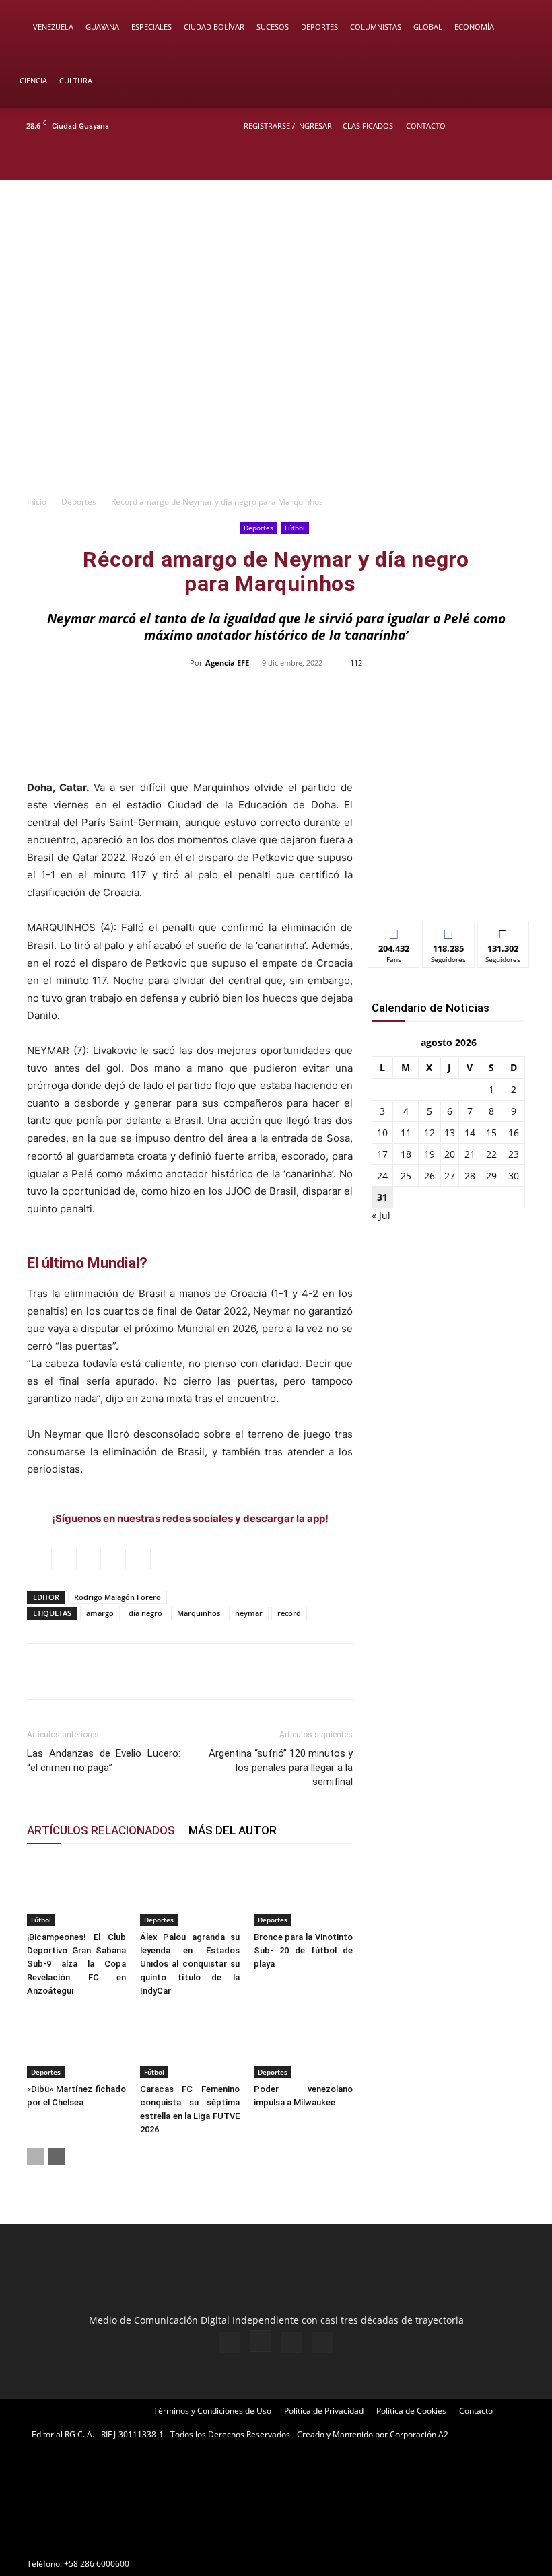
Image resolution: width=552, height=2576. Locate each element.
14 (470, 1133)
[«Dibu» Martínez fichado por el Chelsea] (76, 2043)
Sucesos (273, 27)
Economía (474, 27)
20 (450, 1154)
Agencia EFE (227, 663)
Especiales (151, 27)
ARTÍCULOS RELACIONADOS (101, 1830)
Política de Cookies (411, 2411)
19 (429, 1154)
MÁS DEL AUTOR (233, 1830)
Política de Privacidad (324, 2411)
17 (382, 1154)
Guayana (102, 27)
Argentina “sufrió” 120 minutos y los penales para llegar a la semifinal (281, 1768)
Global (428, 27)
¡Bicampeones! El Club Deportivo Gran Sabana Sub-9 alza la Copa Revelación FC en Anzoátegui (76, 1964)
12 (429, 1133)
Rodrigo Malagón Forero (117, 1597)
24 (382, 1176)
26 (429, 1176)
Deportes (319, 27)
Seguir (449, 931)
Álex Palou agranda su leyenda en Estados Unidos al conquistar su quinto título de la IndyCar (189, 1964)
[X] (506, 162)
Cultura (76, 80)
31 (382, 1197)
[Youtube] (528, 162)
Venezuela (53, 27)
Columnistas (376, 27)
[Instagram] (484, 162)
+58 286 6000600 (97, 2564)
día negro (145, 1613)
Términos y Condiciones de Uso (212, 2411)
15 (491, 1133)
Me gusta (394, 931)
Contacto (426, 126)
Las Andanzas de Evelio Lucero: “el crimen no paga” (104, 1761)
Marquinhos (199, 1613)
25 (406, 1176)
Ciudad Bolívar (214, 27)
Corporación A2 (419, 2434)
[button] (522, 27)
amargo (100, 1613)
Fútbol (295, 528)
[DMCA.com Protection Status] (128, 2539)
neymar (249, 1613)
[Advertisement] (276, 387)
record (289, 1613)
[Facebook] (462, 162)
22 (491, 1154)
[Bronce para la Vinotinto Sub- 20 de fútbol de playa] (303, 1892)
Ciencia (33, 80)
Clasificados (368, 126)
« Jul (381, 1215)
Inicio (37, 502)
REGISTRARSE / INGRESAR (288, 126)
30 (514, 1176)
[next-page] (57, 2156)
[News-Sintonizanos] (448, 888)
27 (450, 1176)
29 (491, 1176)
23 (514, 1154)
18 (406, 1154)
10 (382, 1133)
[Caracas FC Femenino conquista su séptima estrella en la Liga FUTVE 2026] (189, 2043)
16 (514, 1133)
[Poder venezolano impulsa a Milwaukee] (303, 2043)
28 (470, 1176)
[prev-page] (35, 2156)
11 (406, 1133)
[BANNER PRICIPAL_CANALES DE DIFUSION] (276, 238)
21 (470, 1154)
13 (450, 1133)
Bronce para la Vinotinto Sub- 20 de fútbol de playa (303, 1950)
